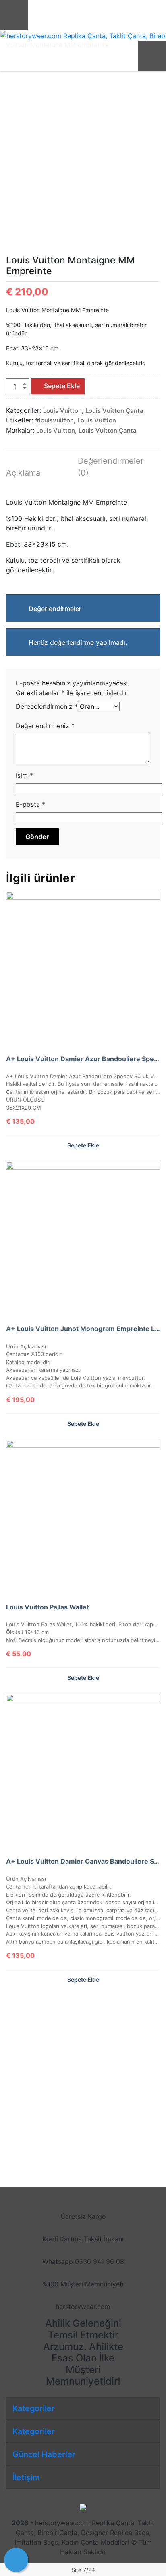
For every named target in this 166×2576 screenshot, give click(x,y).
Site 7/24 (83, 2570)
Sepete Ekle (62, 386)
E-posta (30, 804)
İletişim (26, 2477)
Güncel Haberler (44, 2454)
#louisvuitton (54, 420)
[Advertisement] (83, 2079)
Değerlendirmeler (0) (109, 467)
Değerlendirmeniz (45, 726)
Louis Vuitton (62, 411)
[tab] (37, 474)
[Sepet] (16, 2560)
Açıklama (23, 473)
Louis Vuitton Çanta (114, 411)
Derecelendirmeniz (47, 706)
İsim (24, 775)
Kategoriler (34, 2408)
